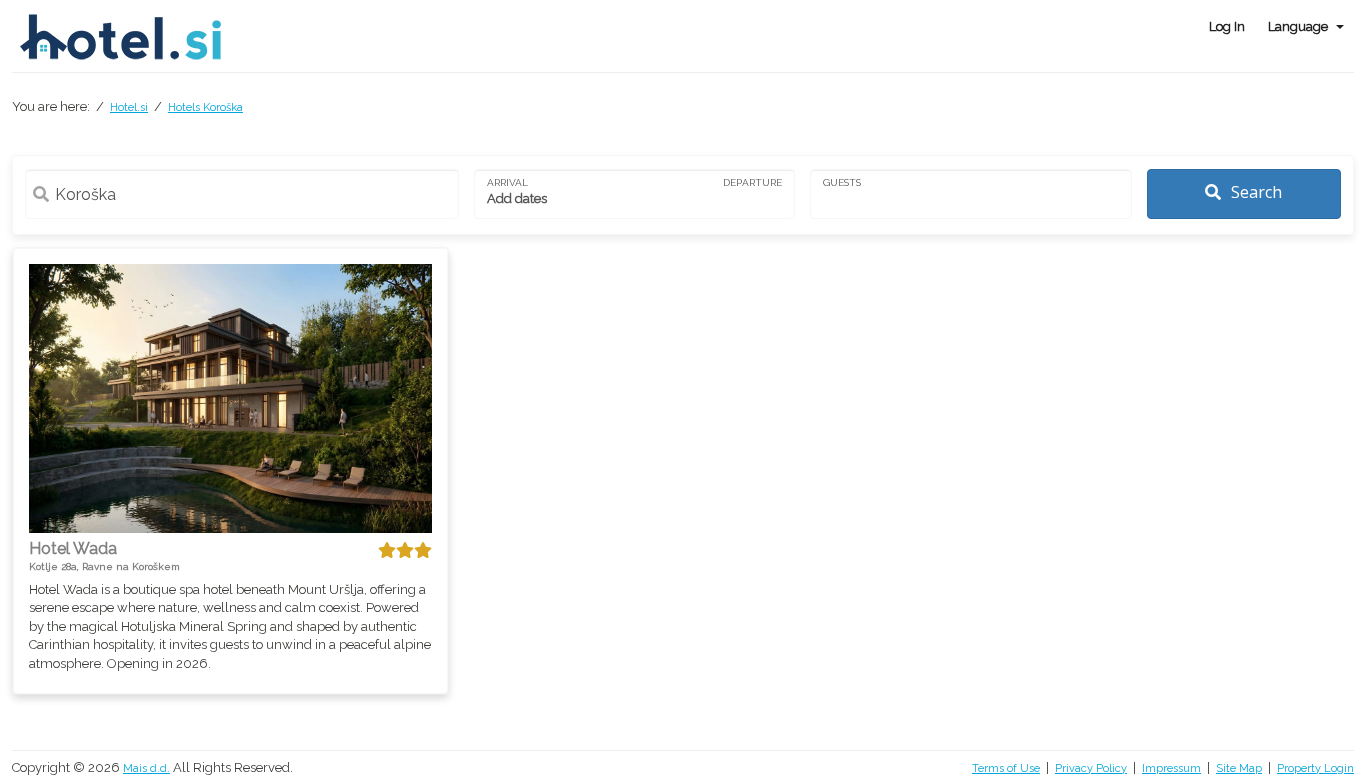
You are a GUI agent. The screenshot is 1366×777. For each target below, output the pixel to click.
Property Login (1315, 768)
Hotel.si (129, 107)
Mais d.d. (146, 768)
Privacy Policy (1091, 768)
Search (1254, 192)
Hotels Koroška (205, 107)
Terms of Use (1006, 768)
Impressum (1171, 768)
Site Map (1239, 768)
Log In (1227, 26)
